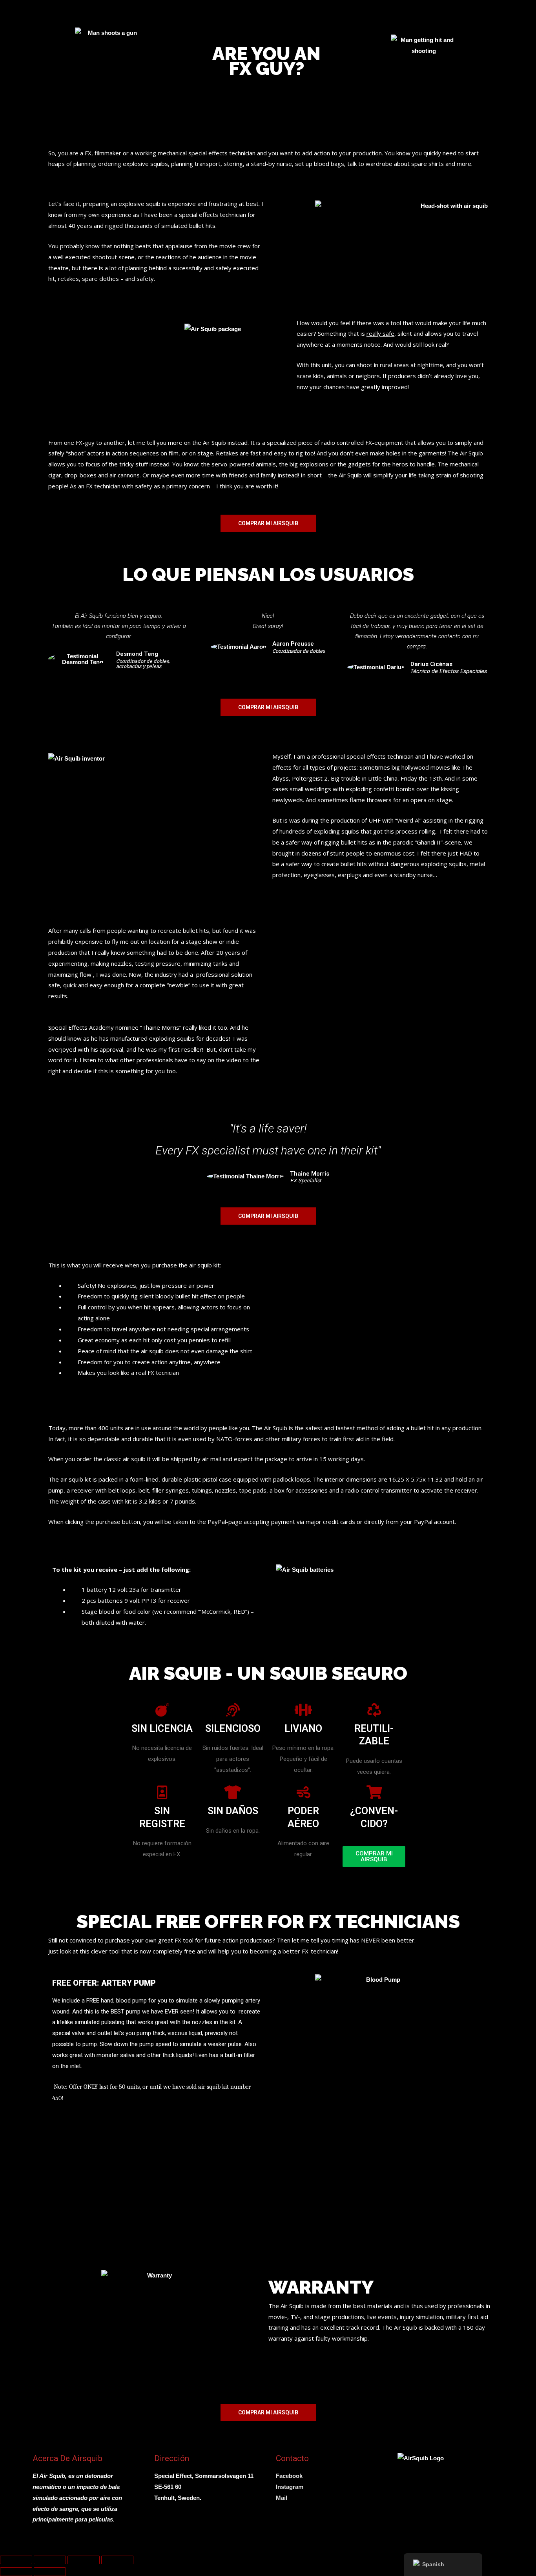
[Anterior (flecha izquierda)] (16, 2572)
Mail (282, 2498)
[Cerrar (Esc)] (117, 2560)
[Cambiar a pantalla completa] (50, 2560)
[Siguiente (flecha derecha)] (50, 2572)
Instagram (290, 2487)
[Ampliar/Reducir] (16, 2560)
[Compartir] (84, 2560)
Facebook (289, 2476)
